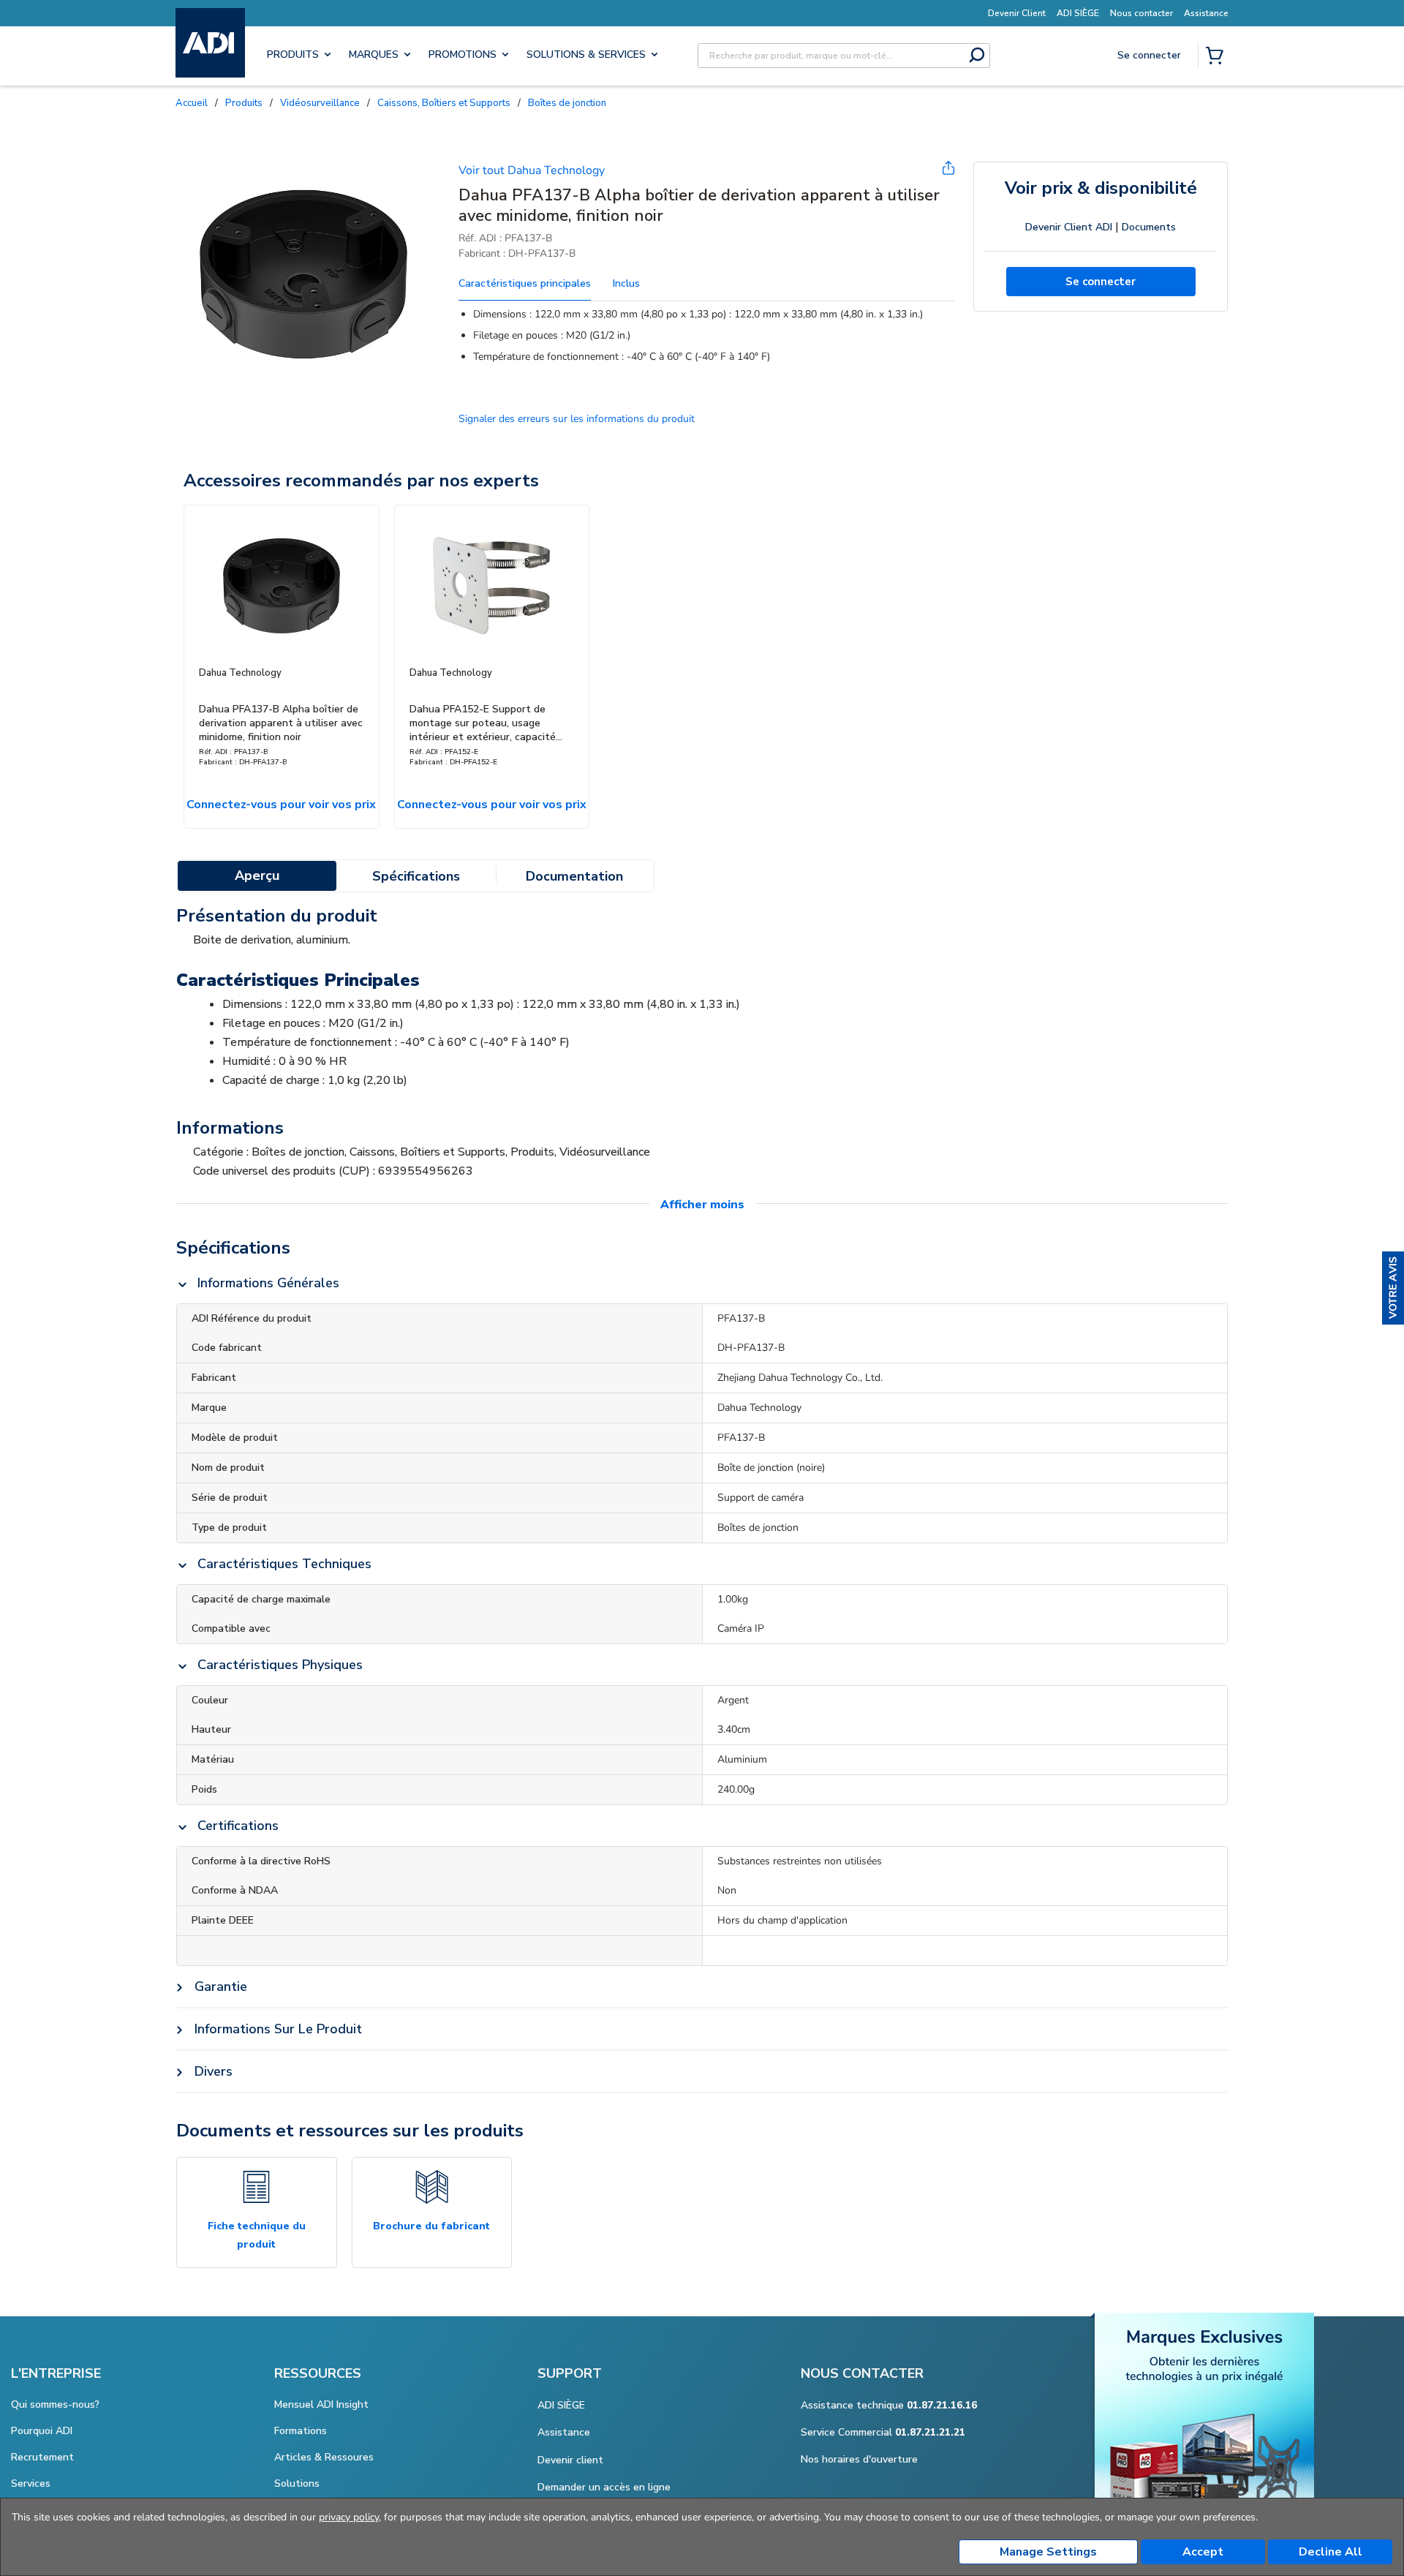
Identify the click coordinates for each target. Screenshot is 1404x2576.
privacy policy (349, 2517)
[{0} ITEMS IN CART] (1218, 57)
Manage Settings (1048, 2552)
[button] (1393, 1288)
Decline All (1331, 2552)
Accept (1203, 2552)
